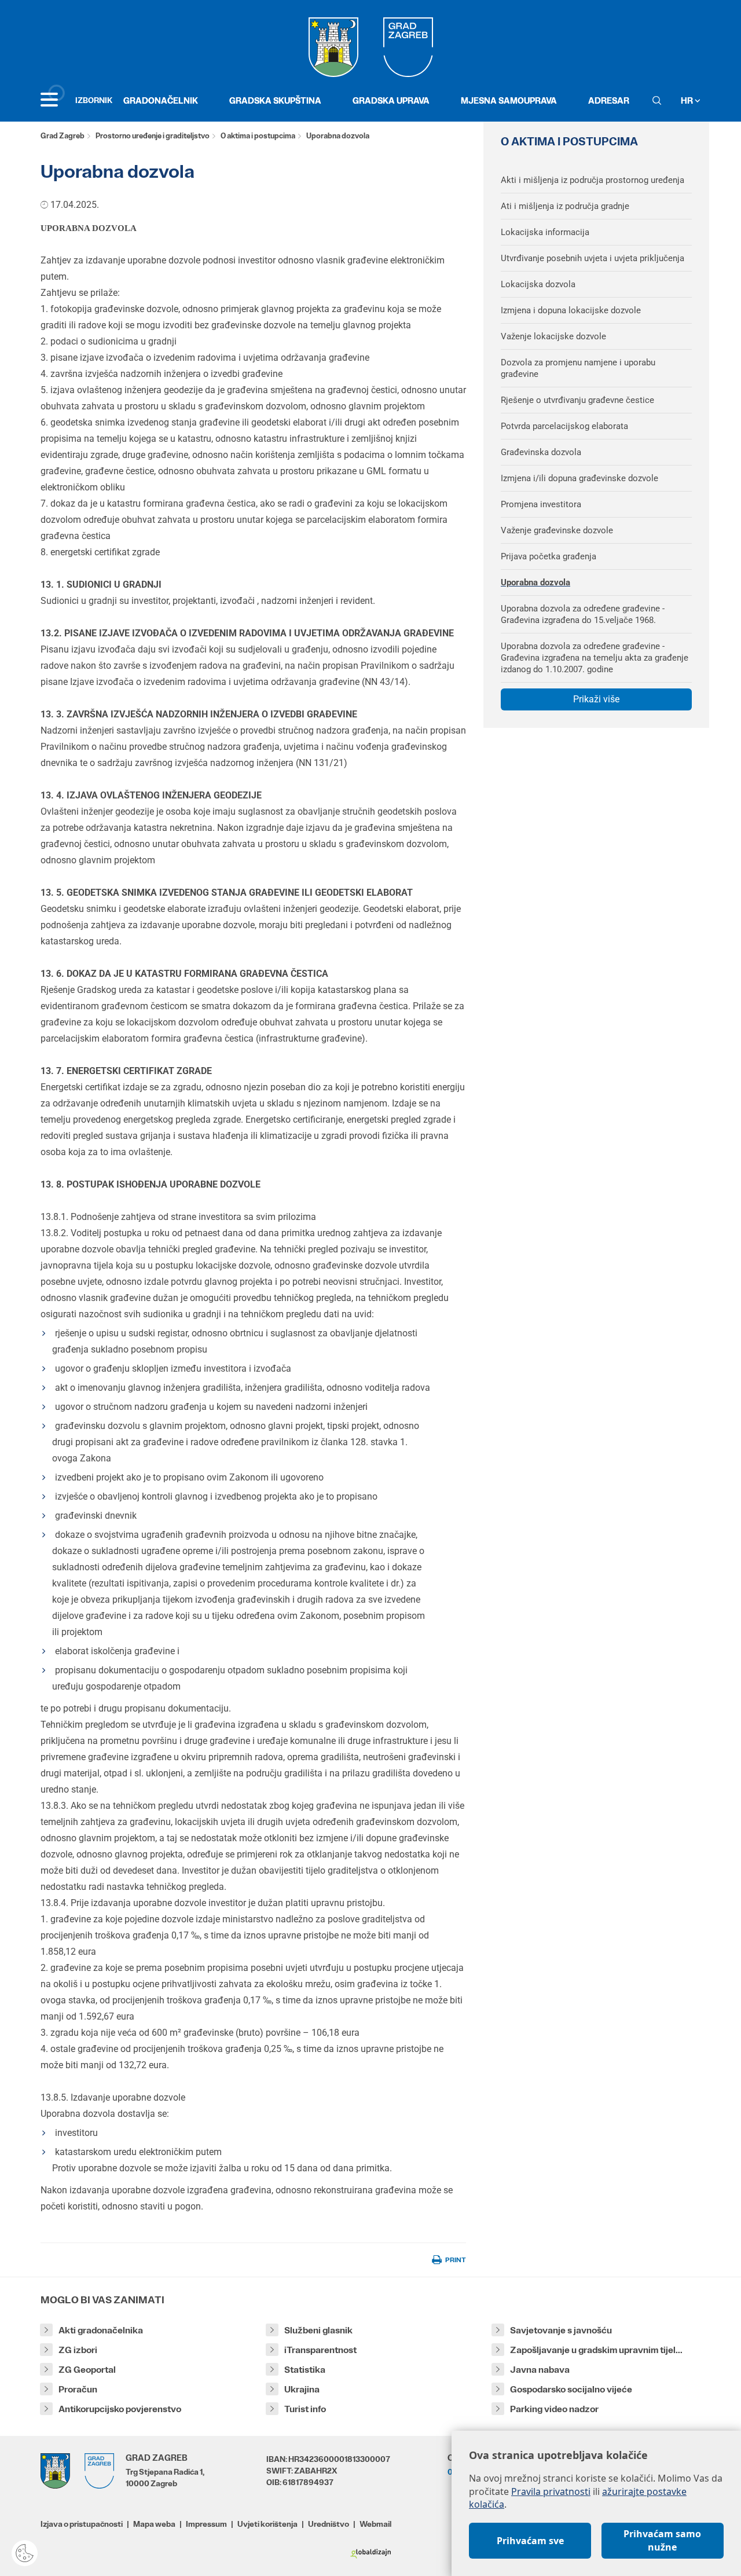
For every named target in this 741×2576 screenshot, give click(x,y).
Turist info (305, 2409)
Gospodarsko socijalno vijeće (571, 2389)
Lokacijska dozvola (538, 284)
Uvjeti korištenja (267, 2524)
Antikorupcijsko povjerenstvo (120, 2409)
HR (688, 100)
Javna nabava (540, 2370)
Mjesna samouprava (509, 100)
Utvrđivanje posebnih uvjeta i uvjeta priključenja (593, 258)
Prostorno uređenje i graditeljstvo (153, 136)
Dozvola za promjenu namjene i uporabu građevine (578, 368)
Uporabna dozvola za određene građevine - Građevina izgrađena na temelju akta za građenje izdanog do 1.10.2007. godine (595, 658)
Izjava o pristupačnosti (82, 2524)
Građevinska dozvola (541, 452)
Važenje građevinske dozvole (557, 530)
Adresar (609, 100)
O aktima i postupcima (258, 136)
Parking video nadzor (554, 2409)
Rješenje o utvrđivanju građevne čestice (577, 400)
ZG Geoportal (87, 2370)
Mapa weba (154, 2524)
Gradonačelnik (161, 100)
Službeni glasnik (318, 2330)
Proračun (78, 2389)
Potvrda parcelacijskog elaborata (564, 426)
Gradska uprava (391, 100)
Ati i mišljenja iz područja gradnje (565, 206)
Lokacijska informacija (545, 232)
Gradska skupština (275, 100)
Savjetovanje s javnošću (561, 2330)
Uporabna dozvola (535, 582)
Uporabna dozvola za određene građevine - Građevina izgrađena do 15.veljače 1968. (583, 614)
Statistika (305, 2370)
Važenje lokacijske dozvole (553, 336)
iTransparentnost (320, 2350)
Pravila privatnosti (551, 2491)
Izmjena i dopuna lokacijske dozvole (571, 310)
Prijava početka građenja (549, 556)
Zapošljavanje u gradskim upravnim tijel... (596, 2350)
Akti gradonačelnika (101, 2330)
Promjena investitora (541, 504)
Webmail (375, 2524)
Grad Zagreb (63, 136)
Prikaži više (596, 699)
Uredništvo (329, 2524)
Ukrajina (302, 2389)
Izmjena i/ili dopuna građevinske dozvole (579, 478)
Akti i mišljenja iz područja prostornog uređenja (593, 180)
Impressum (206, 2524)
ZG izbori (78, 2350)
